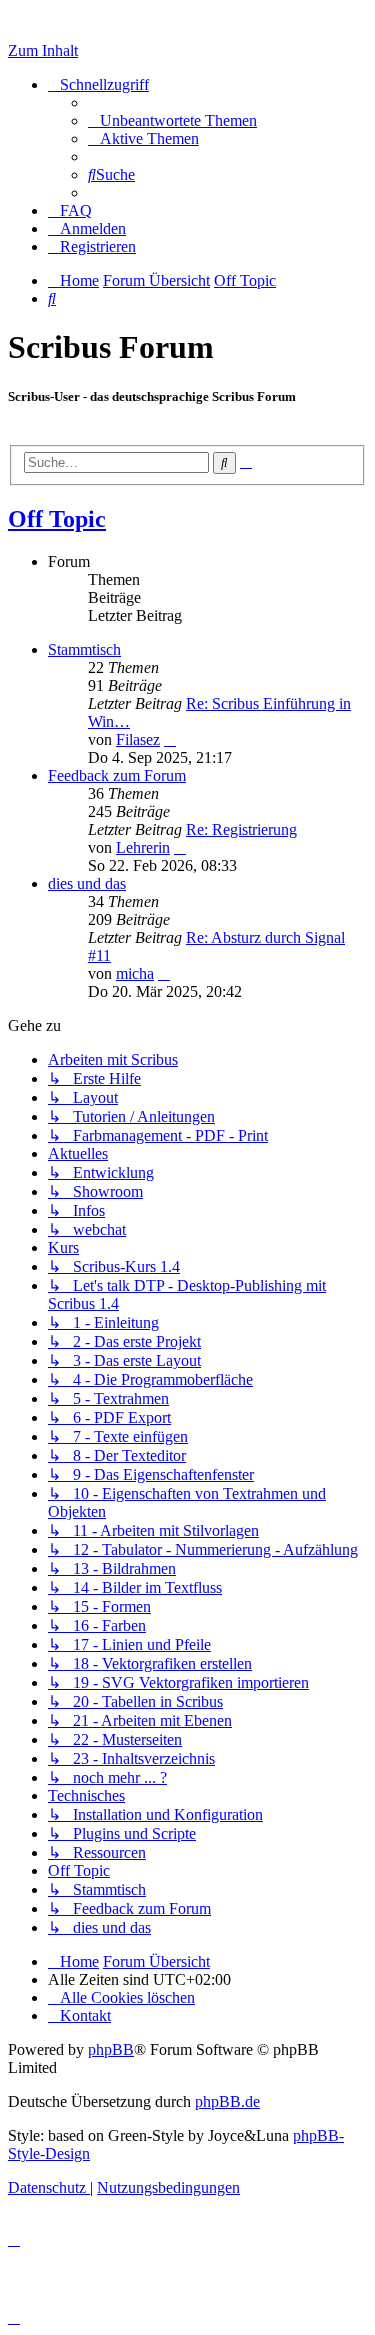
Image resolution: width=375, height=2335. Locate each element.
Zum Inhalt (43, 50)
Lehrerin (143, 847)
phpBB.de (227, 2101)
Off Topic (57, 519)
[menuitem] (172, 120)
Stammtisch (84, 649)
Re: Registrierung (241, 829)
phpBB (111, 2049)
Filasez (138, 739)
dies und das (87, 883)
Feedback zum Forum (117, 775)
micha (135, 973)
